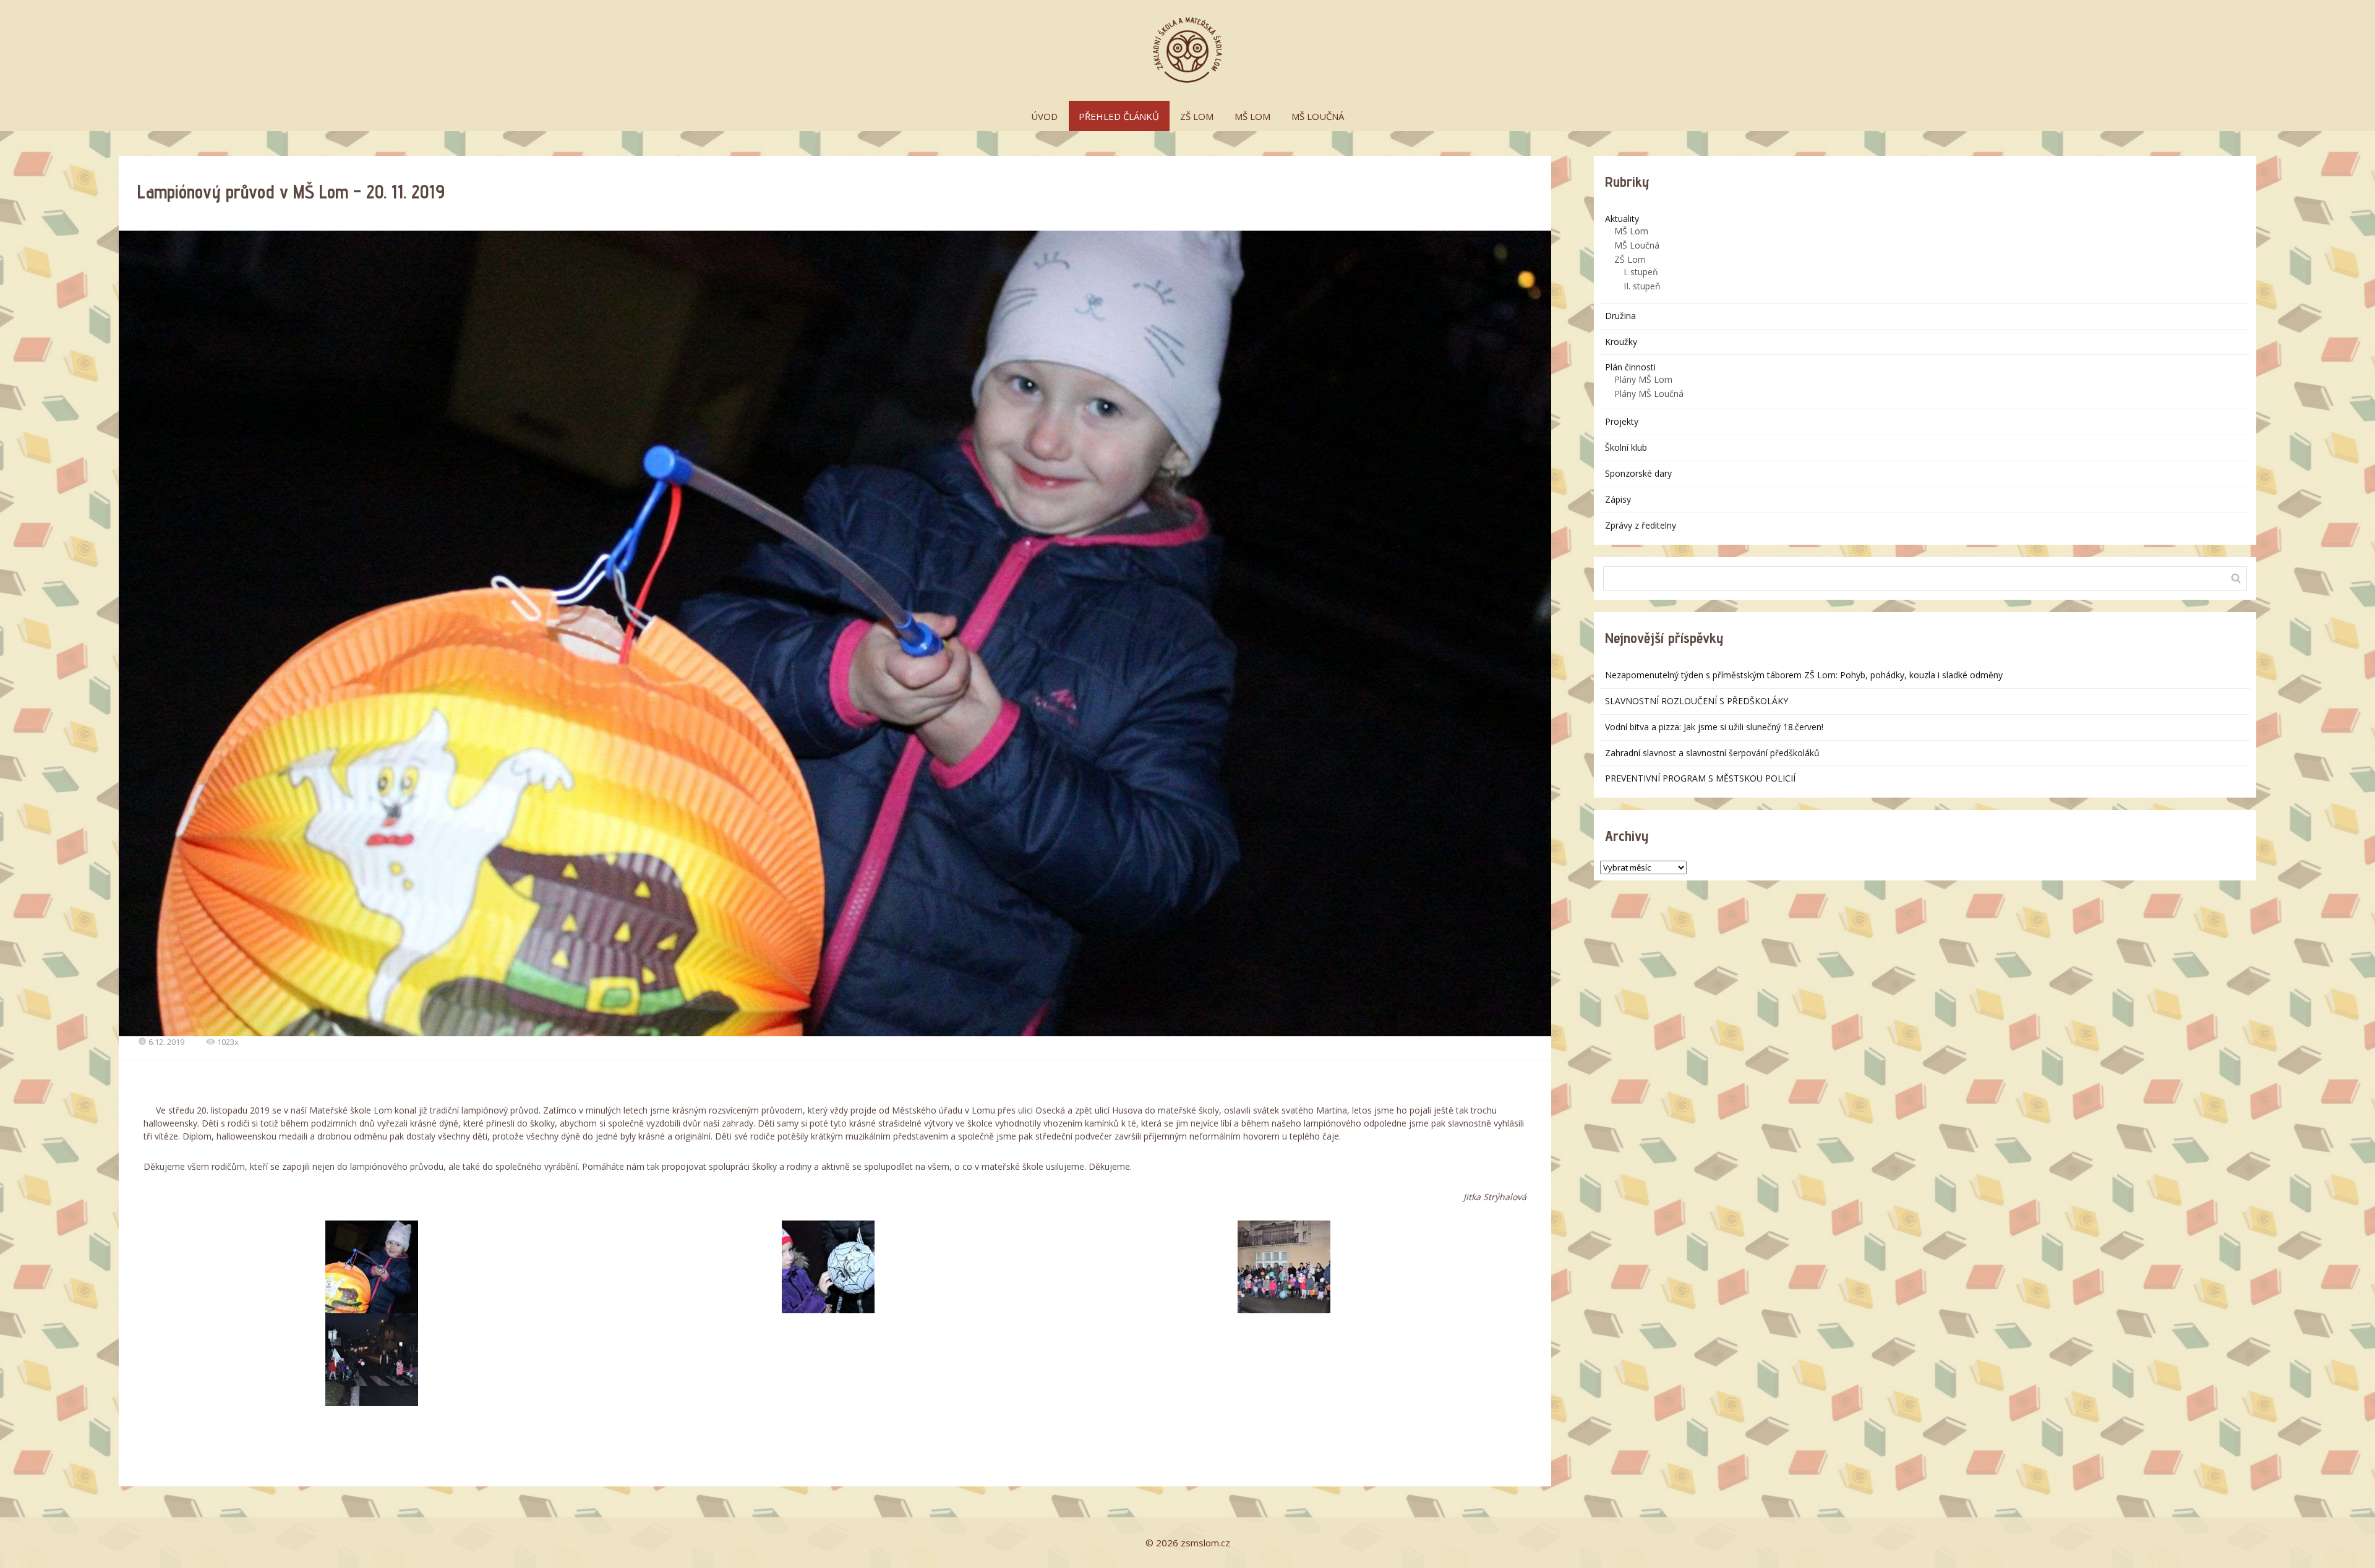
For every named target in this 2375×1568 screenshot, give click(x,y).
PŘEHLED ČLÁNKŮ (1119, 116)
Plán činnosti (1630, 367)
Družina (1620, 316)
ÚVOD (1044, 116)
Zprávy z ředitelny (1641, 525)
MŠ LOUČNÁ (1318, 116)
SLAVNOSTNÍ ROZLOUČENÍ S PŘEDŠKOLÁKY (1697, 701)
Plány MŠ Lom (1643, 379)
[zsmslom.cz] (1187, 50)
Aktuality (1622, 219)
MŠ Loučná (1637, 245)
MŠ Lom (1631, 231)
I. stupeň (1641, 272)
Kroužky (1621, 342)
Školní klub (1626, 447)
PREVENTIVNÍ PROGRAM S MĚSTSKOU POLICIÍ (1700, 778)
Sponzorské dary (1638, 473)
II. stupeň (1642, 286)
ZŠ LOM (1197, 116)
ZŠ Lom (1630, 259)
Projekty (1622, 421)
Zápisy (1618, 499)
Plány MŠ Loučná (1649, 394)
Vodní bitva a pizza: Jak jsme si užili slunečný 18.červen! (1714, 727)
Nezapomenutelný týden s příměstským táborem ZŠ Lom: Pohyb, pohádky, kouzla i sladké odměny (1804, 675)
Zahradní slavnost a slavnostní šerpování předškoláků (1712, 753)
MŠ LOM (1252, 116)
